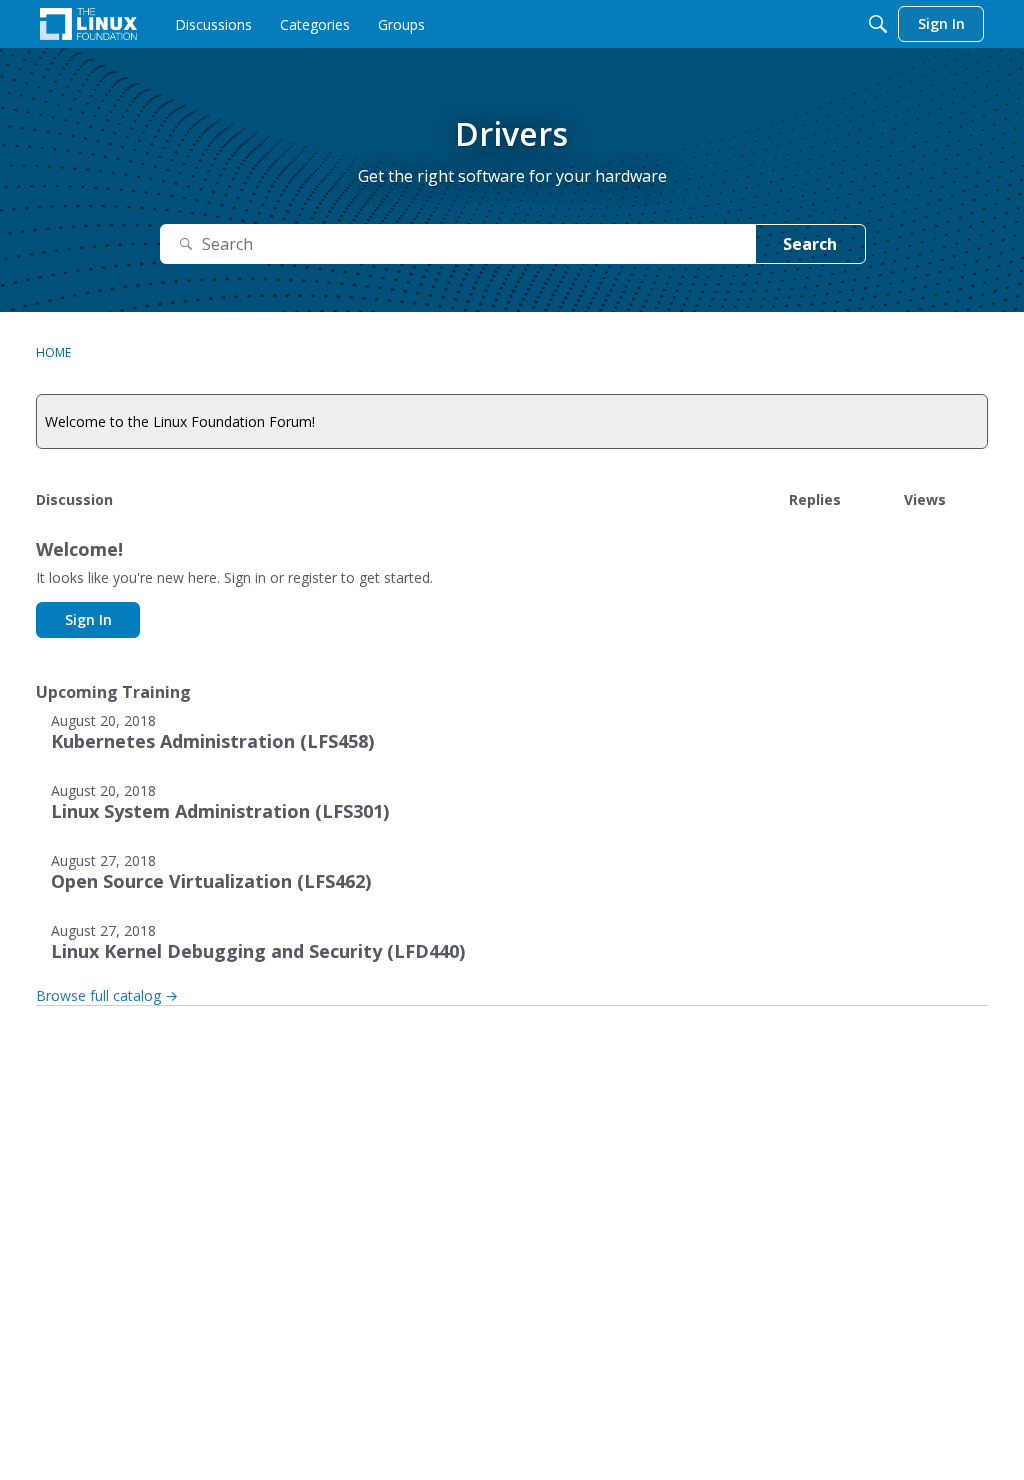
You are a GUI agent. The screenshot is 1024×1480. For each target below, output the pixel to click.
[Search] (878, 24)
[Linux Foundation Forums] (88, 24)
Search (810, 244)
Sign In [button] (88, 619)
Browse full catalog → (107, 995)
